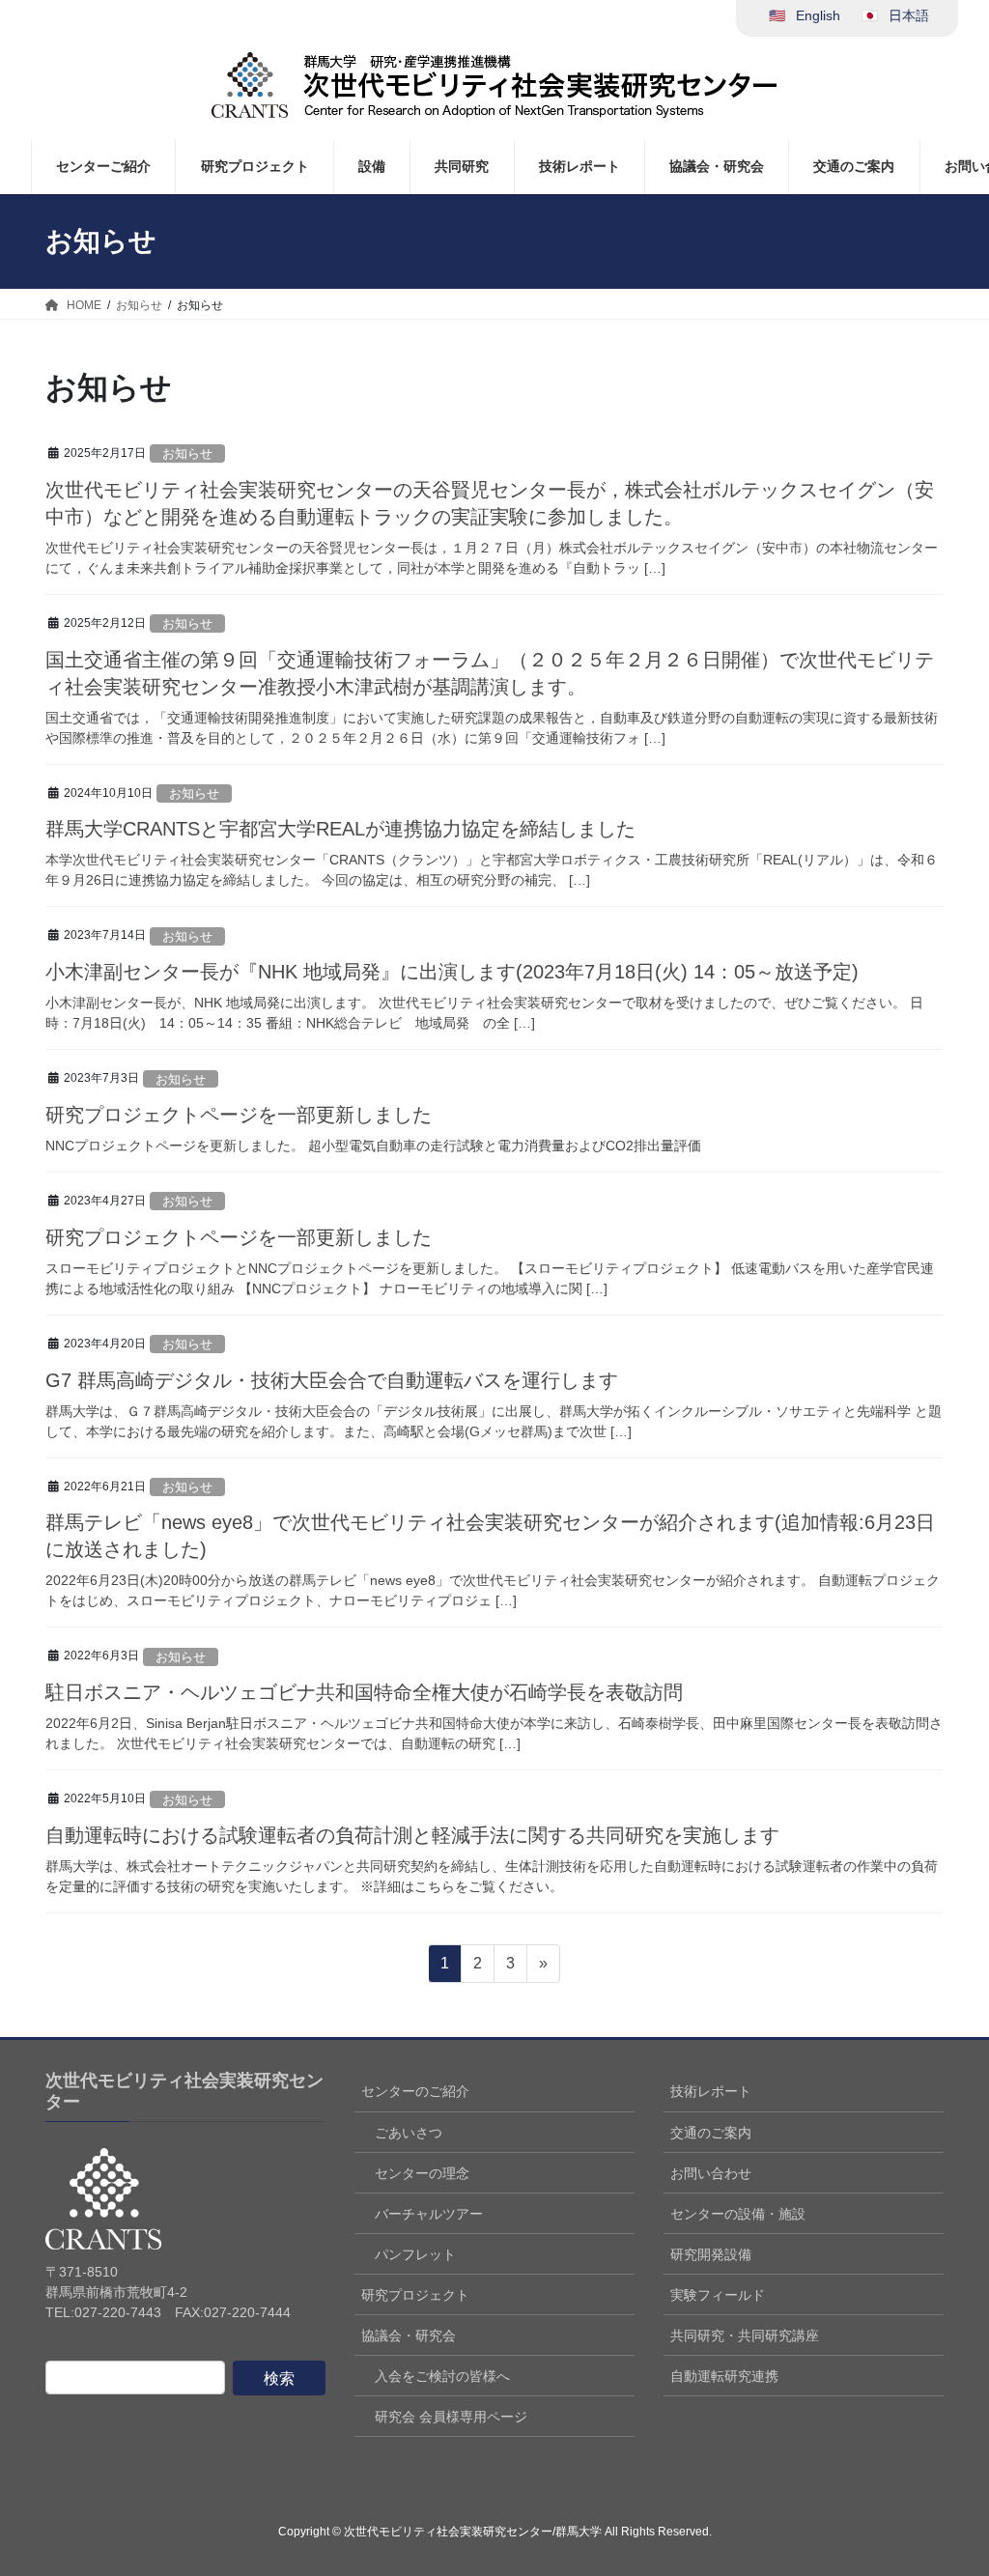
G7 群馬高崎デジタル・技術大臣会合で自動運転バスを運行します (332, 1380)
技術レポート (711, 2091)
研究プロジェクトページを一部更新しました (239, 1115)
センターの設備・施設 (738, 2214)
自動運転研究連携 (724, 2376)
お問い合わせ (711, 2173)
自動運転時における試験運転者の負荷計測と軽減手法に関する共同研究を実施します (412, 1835)
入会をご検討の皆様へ (442, 2376)
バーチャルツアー (429, 2214)
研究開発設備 (711, 2254)
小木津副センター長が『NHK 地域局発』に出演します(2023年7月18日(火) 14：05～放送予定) (452, 972)
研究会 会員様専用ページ (451, 2417)
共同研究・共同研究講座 (745, 2335)
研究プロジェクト (415, 2295)
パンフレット (415, 2254)
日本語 (909, 15)
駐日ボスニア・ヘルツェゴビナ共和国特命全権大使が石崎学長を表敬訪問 (364, 1692)
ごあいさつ (409, 2133)
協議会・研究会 (409, 2335)
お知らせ (187, 453)
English (818, 15)
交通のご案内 (711, 2133)
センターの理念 (422, 2173)
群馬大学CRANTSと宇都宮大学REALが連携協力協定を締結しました (340, 829)
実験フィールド (718, 2295)
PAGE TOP (947, 2482)
